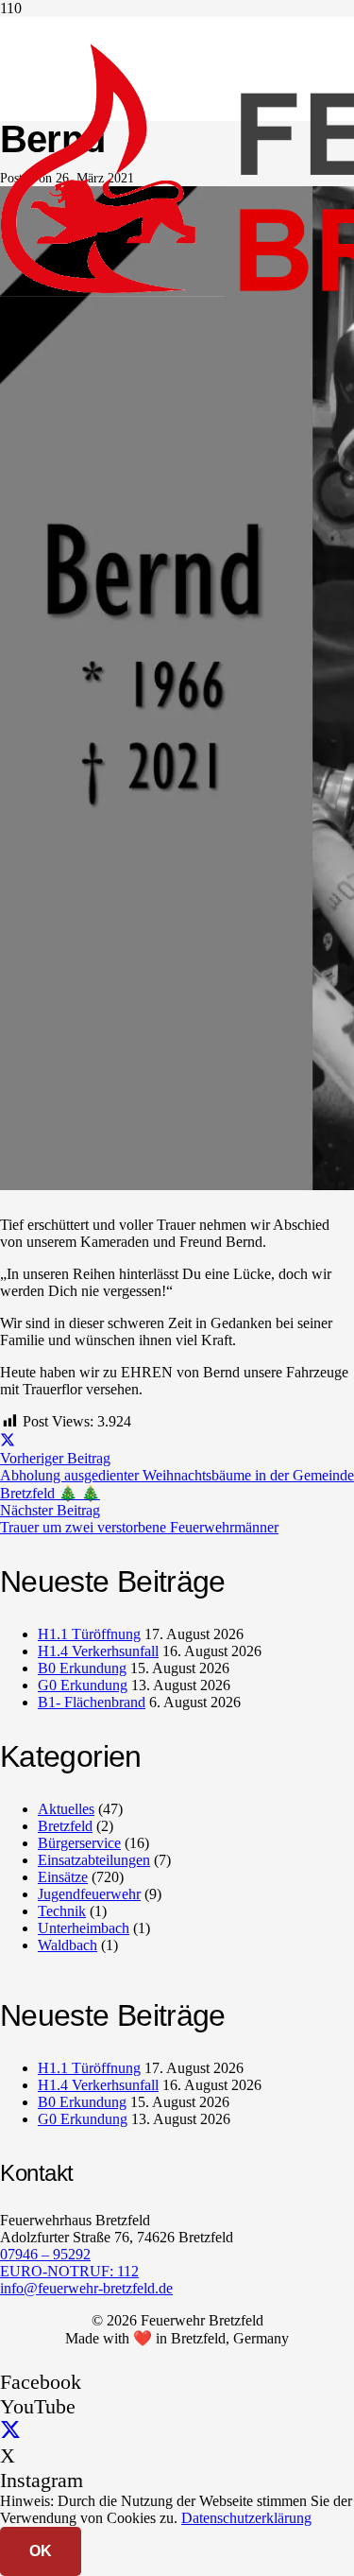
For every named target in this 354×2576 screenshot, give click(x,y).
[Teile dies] (8, 1441)
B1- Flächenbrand (92, 1702)
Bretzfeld (65, 1826)
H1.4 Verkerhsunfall (98, 1651)
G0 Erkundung (83, 1685)
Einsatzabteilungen (94, 1860)
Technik (62, 1911)
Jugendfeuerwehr (89, 1894)
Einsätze (63, 1877)
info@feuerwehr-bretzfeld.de (86, 2288)
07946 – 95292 (45, 2254)
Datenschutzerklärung (246, 2518)
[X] (10, 2431)
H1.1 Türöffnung (89, 1634)
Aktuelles (66, 1809)
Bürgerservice (79, 1843)
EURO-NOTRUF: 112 (69, 2271)
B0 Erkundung (82, 1668)
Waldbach (67, 1945)
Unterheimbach (84, 1928)
